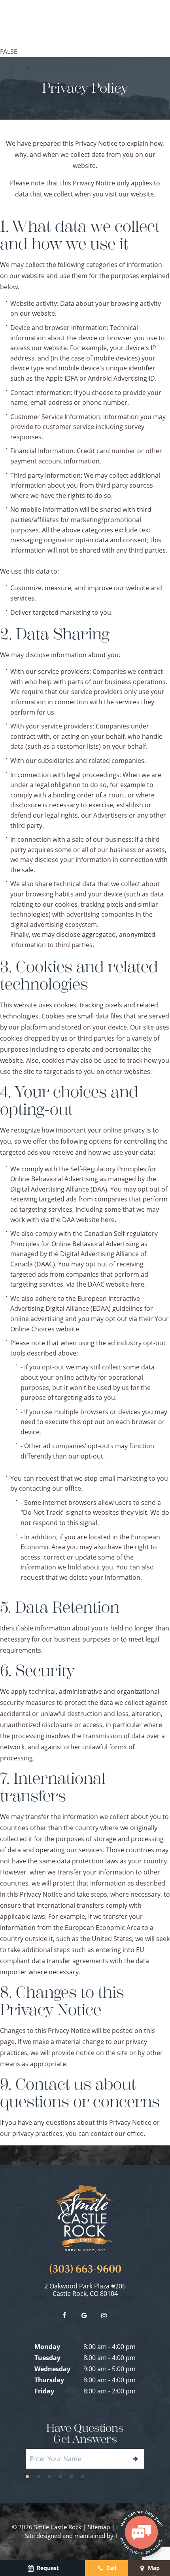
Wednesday (52, 2369)
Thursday (49, 2380)
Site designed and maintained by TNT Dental (85, 2536)
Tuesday (47, 2358)
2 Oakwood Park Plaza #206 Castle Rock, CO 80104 (85, 2290)
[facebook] (64, 2315)
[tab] (27, 2476)
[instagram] (104, 2315)
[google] (84, 2315)
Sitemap (99, 2527)
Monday (47, 2347)
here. (109, 1220)
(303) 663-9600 (85, 2269)
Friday (44, 2391)
